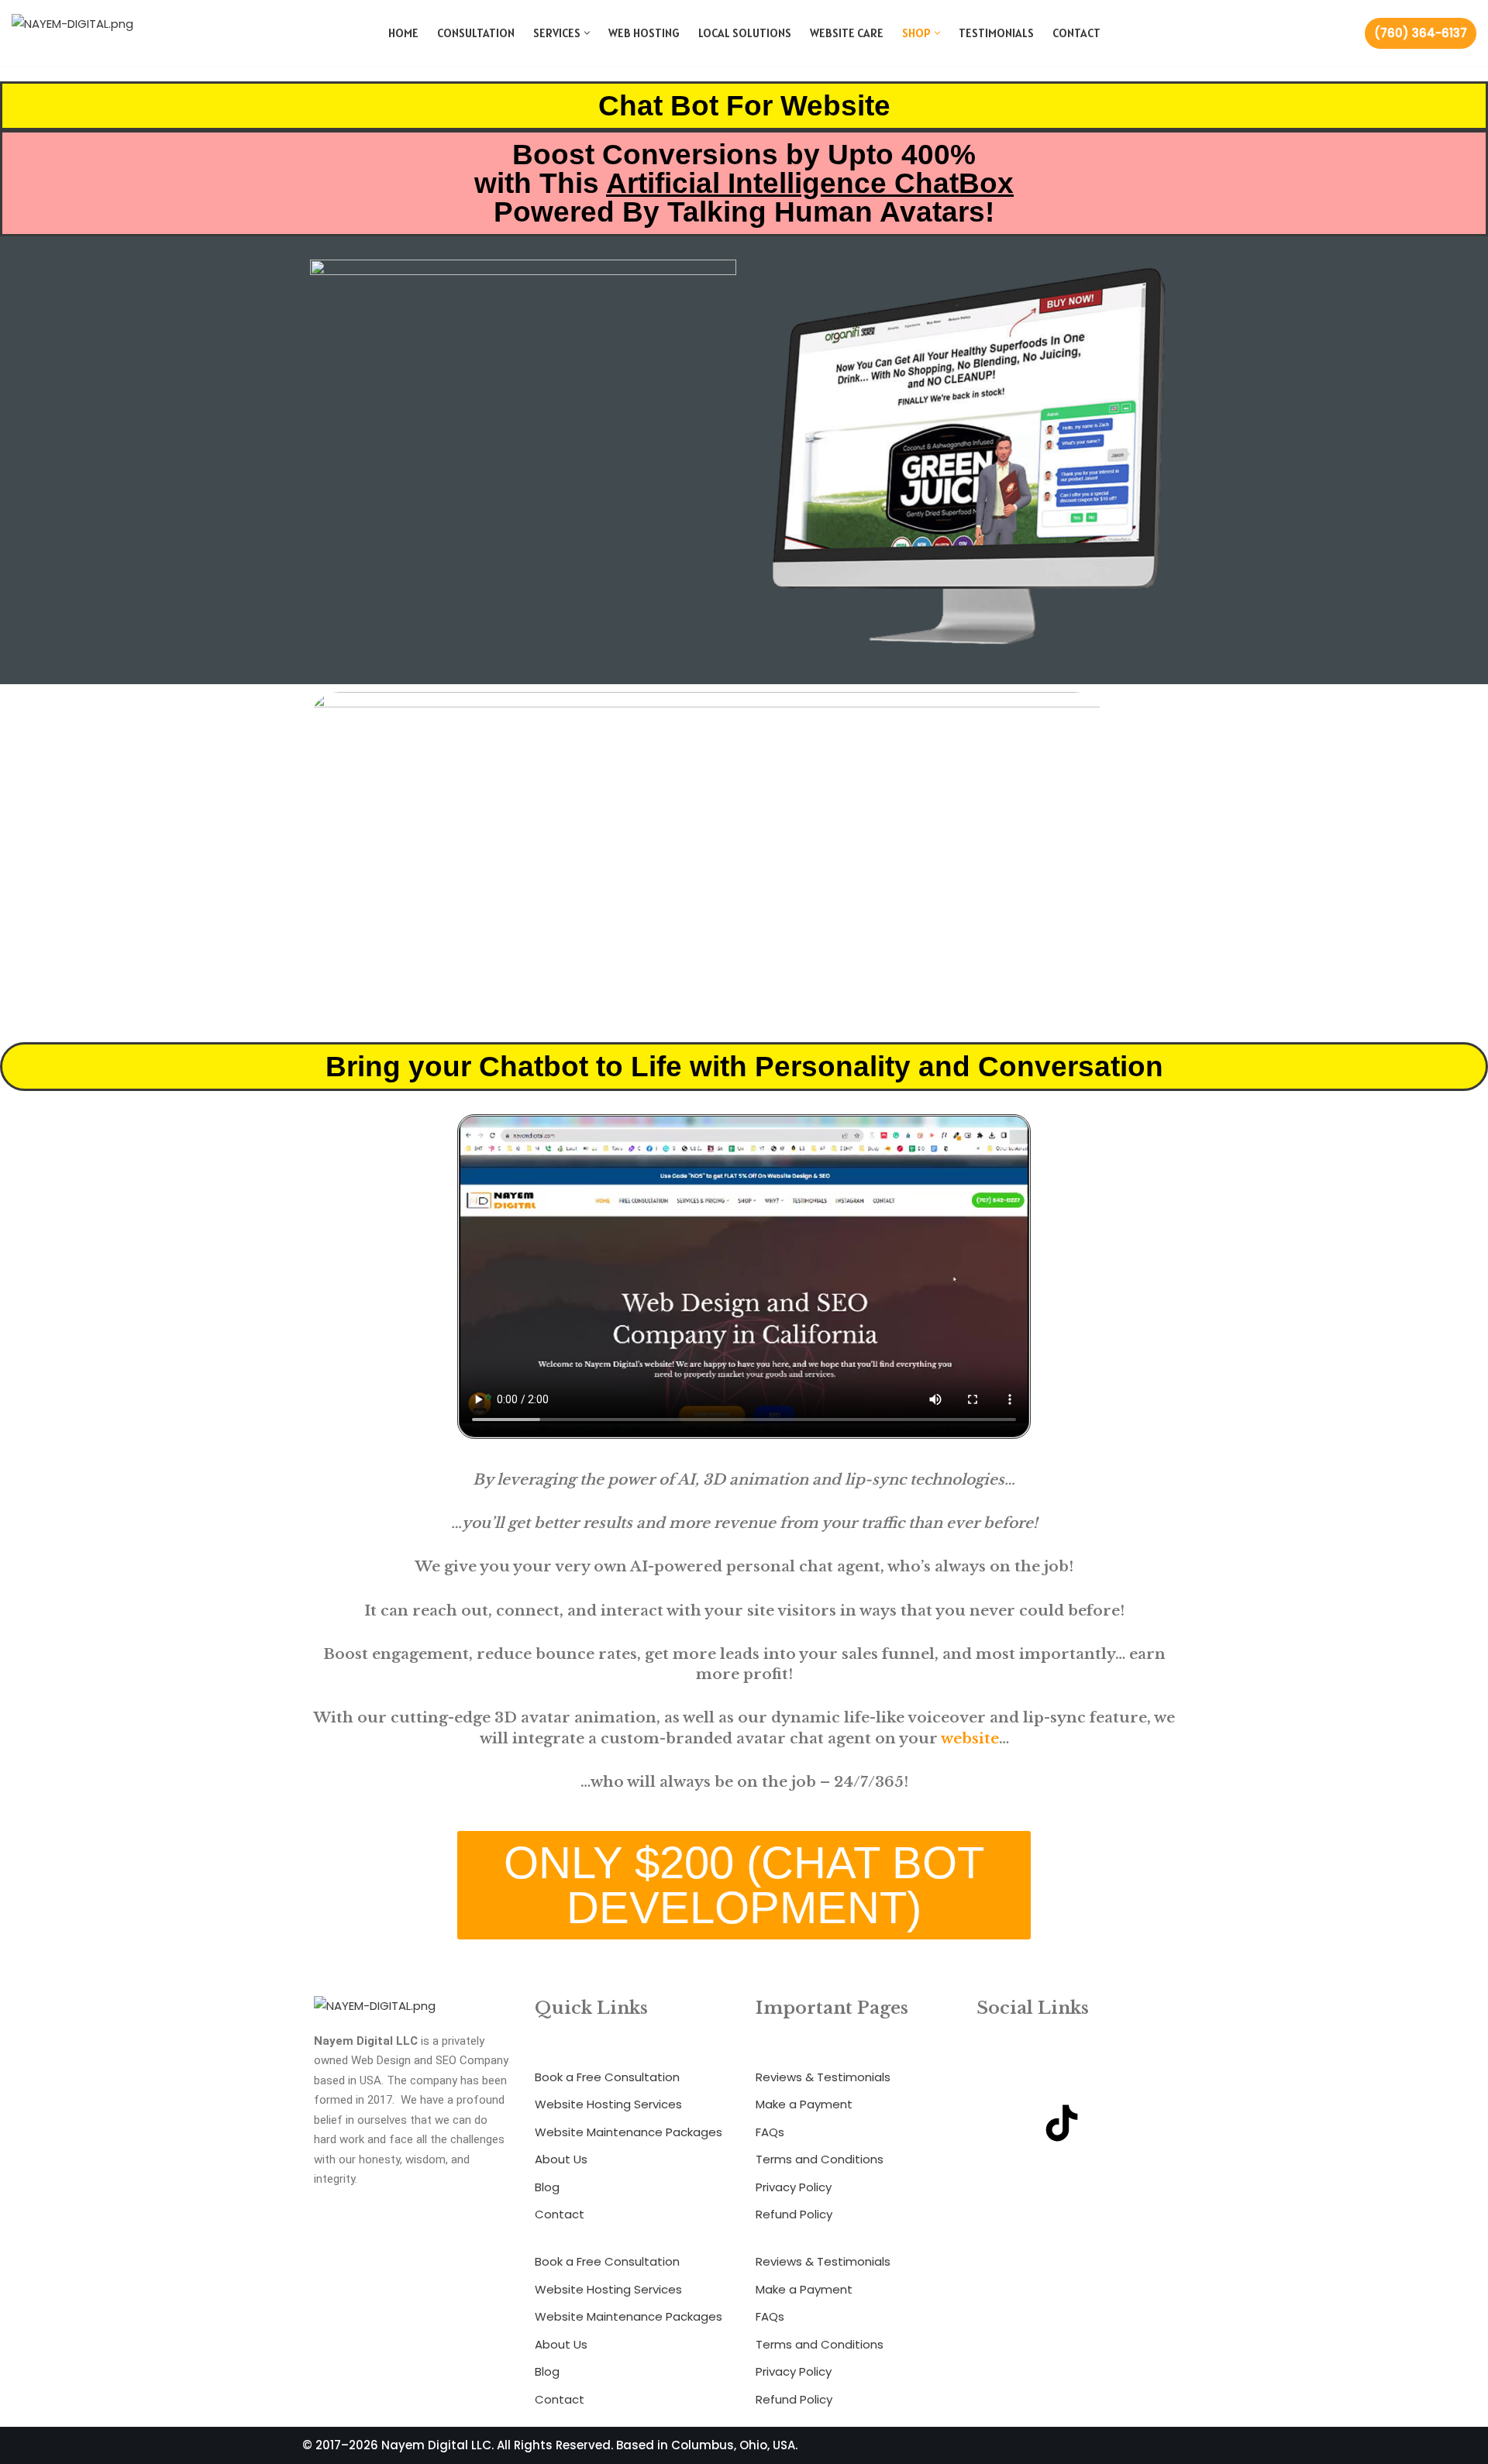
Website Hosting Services (608, 2104)
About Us (561, 2159)
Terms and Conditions (820, 2159)
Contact (1076, 33)
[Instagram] (1062, 2079)
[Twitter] (1128, 2079)
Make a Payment (804, 2104)
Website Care (847, 33)
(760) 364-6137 (1421, 33)
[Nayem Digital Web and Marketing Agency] (85, 33)
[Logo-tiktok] (1062, 2123)
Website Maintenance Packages (629, 2132)
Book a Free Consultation (607, 2077)
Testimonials (996, 33)
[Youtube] (1128, 2123)
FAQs (770, 2132)
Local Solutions (745, 33)
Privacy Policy (794, 2187)
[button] (587, 33)
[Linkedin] (996, 2123)
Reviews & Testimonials (823, 2077)
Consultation (476, 33)
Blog (547, 2187)
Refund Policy (794, 2214)
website (970, 1738)
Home (403, 33)
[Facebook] (996, 2079)
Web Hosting (644, 33)
